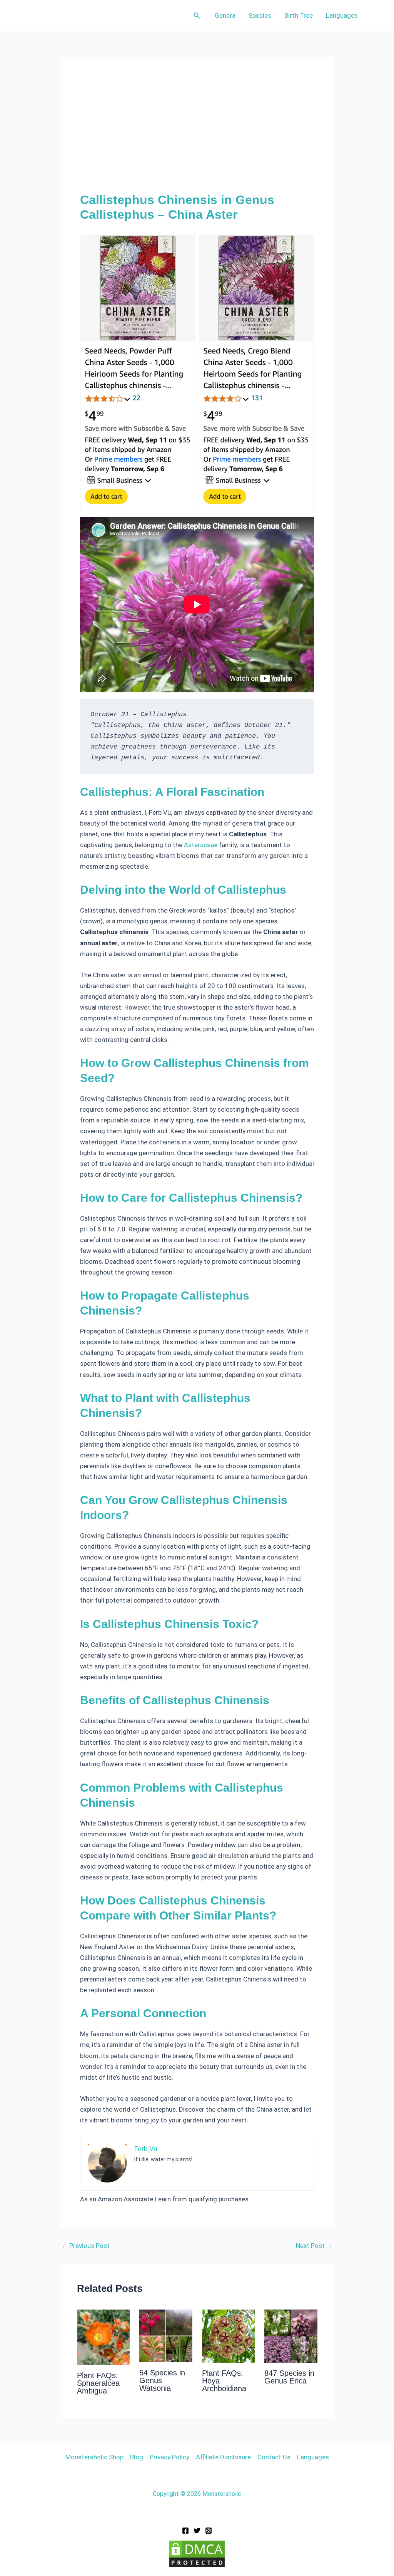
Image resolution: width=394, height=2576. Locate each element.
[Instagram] (209, 2531)
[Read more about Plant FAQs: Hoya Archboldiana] (229, 2336)
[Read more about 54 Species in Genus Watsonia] (166, 2335)
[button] (197, 16)
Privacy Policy (169, 2457)
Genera (225, 15)
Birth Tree (299, 15)
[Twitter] (197, 2531)
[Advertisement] (197, 135)
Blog (137, 2457)
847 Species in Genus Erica (289, 2377)
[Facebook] (185, 2531)
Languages (342, 15)
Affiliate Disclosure (223, 2457)
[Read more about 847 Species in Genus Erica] (291, 2336)
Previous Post (85, 2246)
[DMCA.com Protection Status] (197, 2553)
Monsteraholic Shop (94, 2457)
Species (260, 15)
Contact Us (274, 2457)
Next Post (314, 2246)
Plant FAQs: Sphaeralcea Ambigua (98, 2383)
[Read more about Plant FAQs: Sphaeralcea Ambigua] (104, 2337)
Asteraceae (201, 845)
